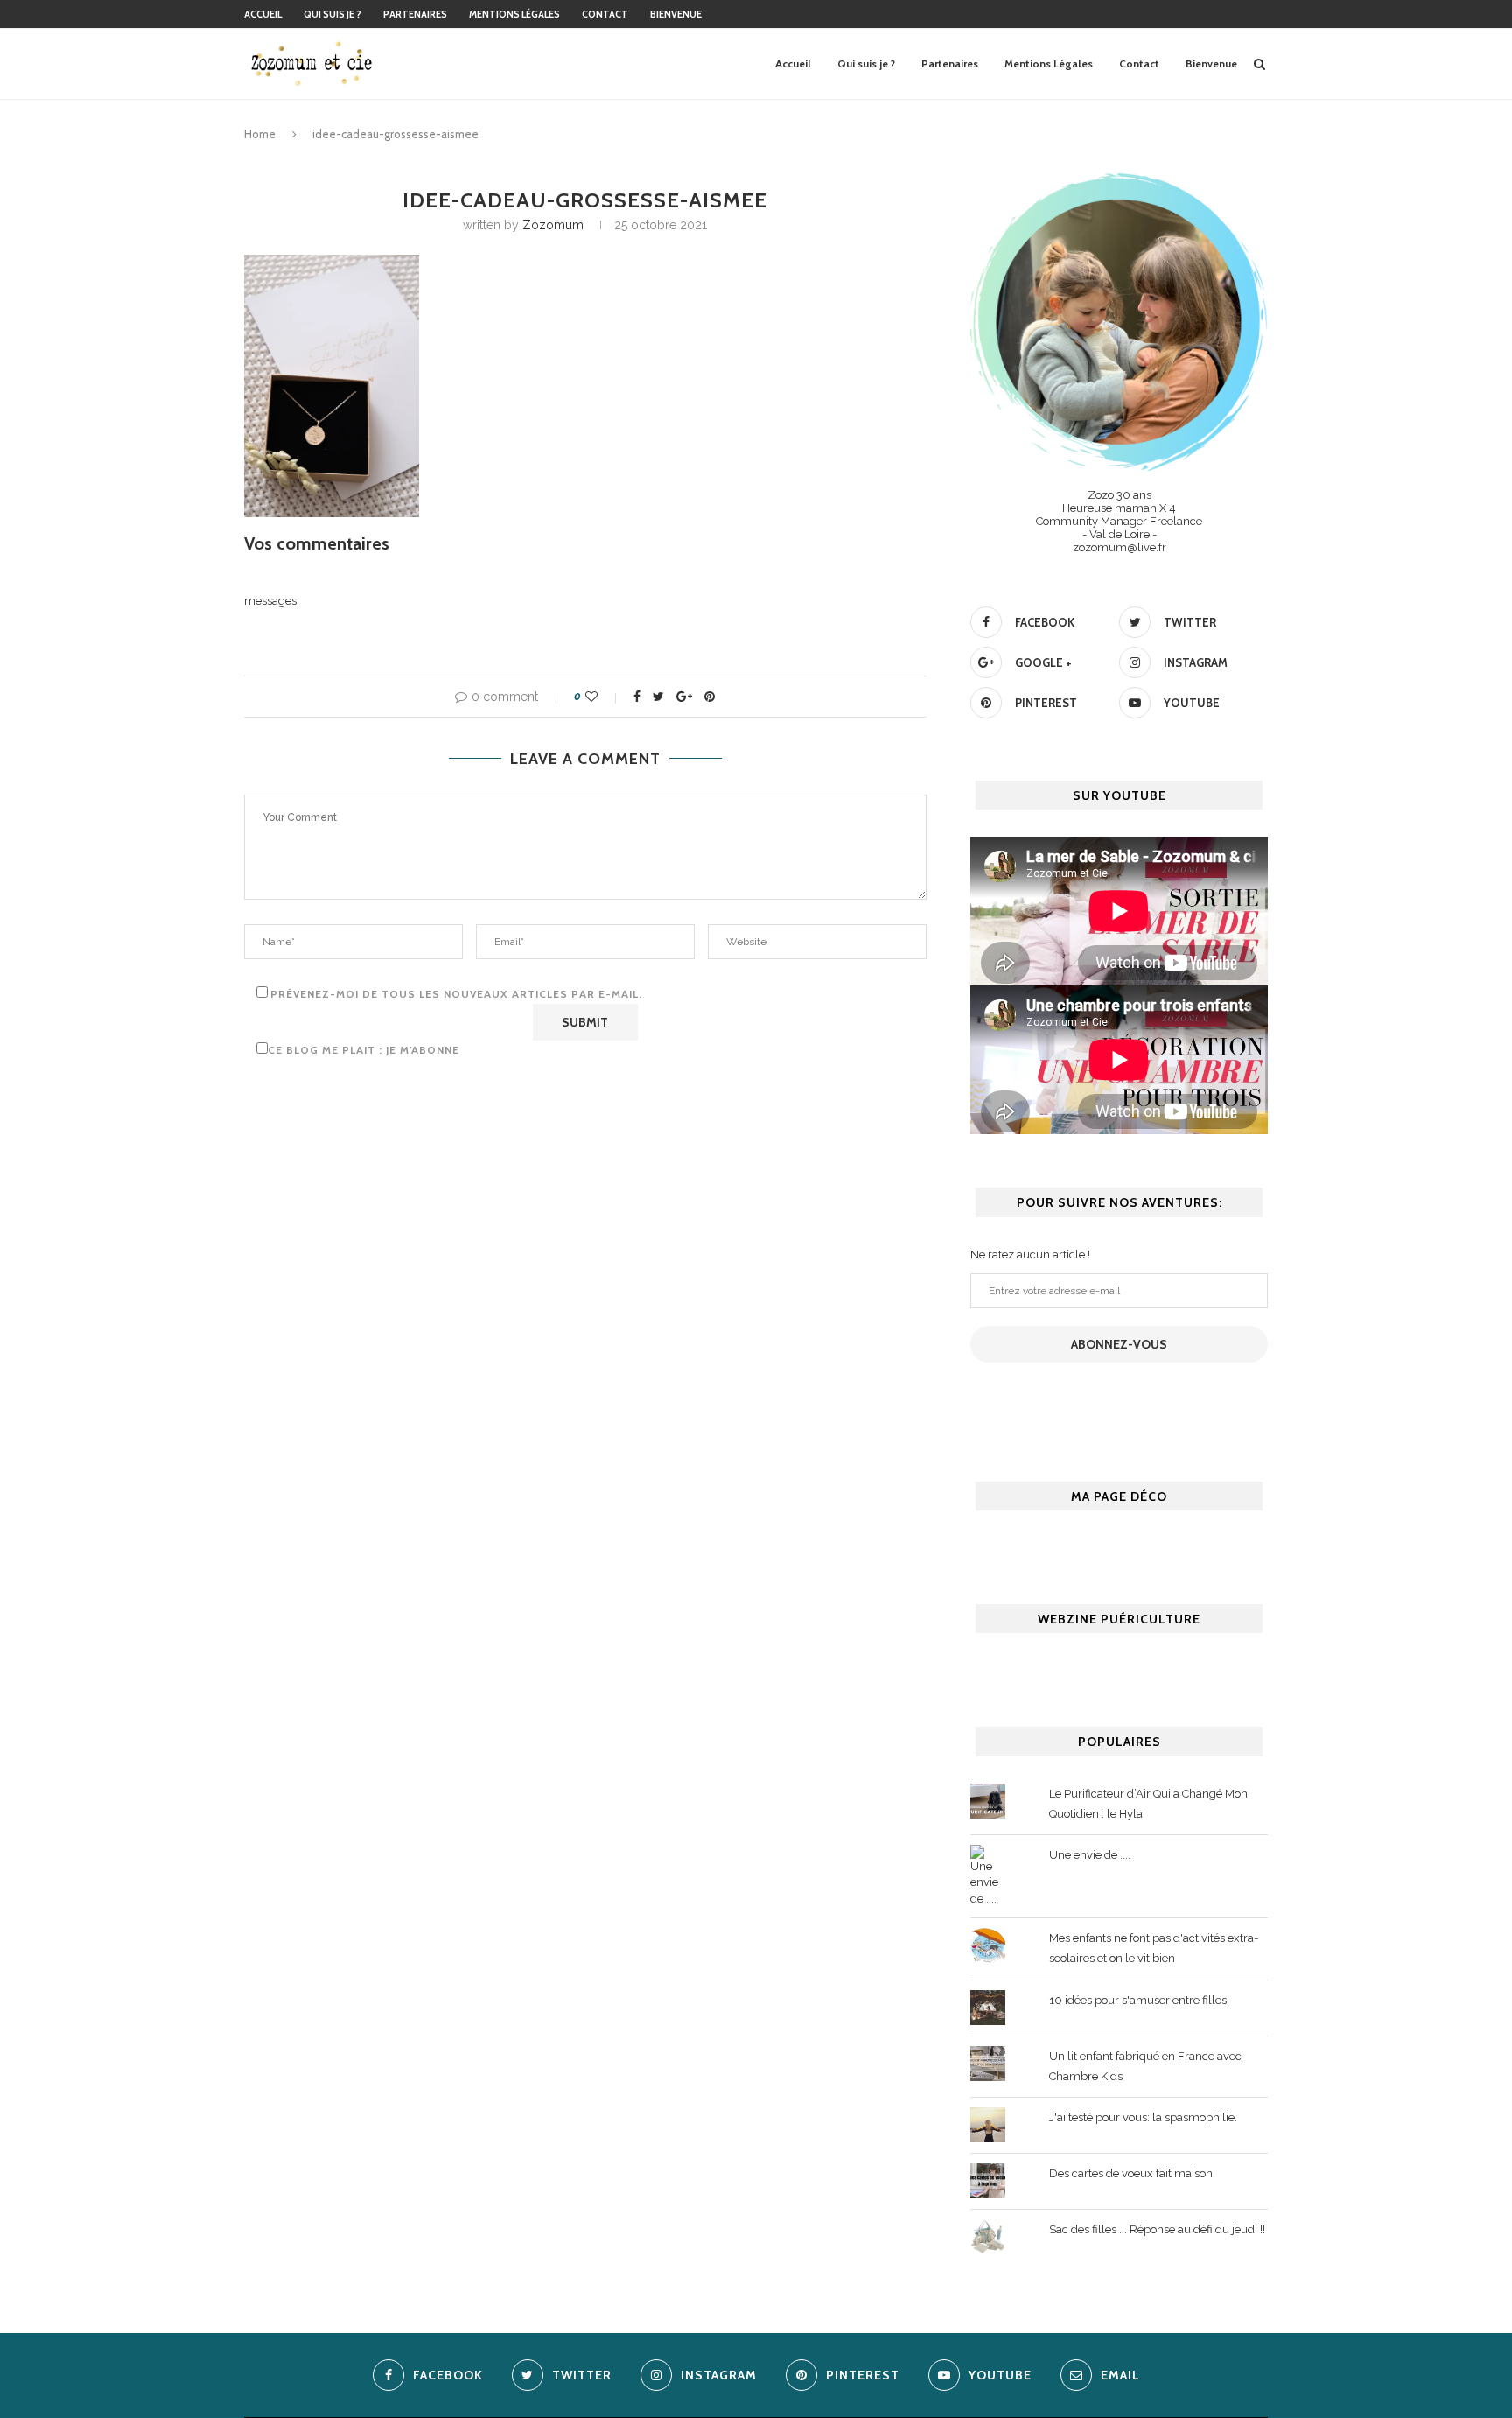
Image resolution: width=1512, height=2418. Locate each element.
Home (260, 134)
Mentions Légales (514, 14)
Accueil (263, 14)
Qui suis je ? (332, 14)
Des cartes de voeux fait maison (1131, 2173)
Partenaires (415, 14)
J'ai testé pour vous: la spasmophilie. (1143, 2117)
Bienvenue (676, 14)
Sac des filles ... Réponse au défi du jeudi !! (1157, 2229)
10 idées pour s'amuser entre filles (1138, 2000)
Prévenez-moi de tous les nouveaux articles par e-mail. (456, 994)
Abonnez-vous (1119, 1344)
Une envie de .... (1090, 1855)
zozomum (553, 225)
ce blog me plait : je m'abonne (364, 1050)
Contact (605, 14)
